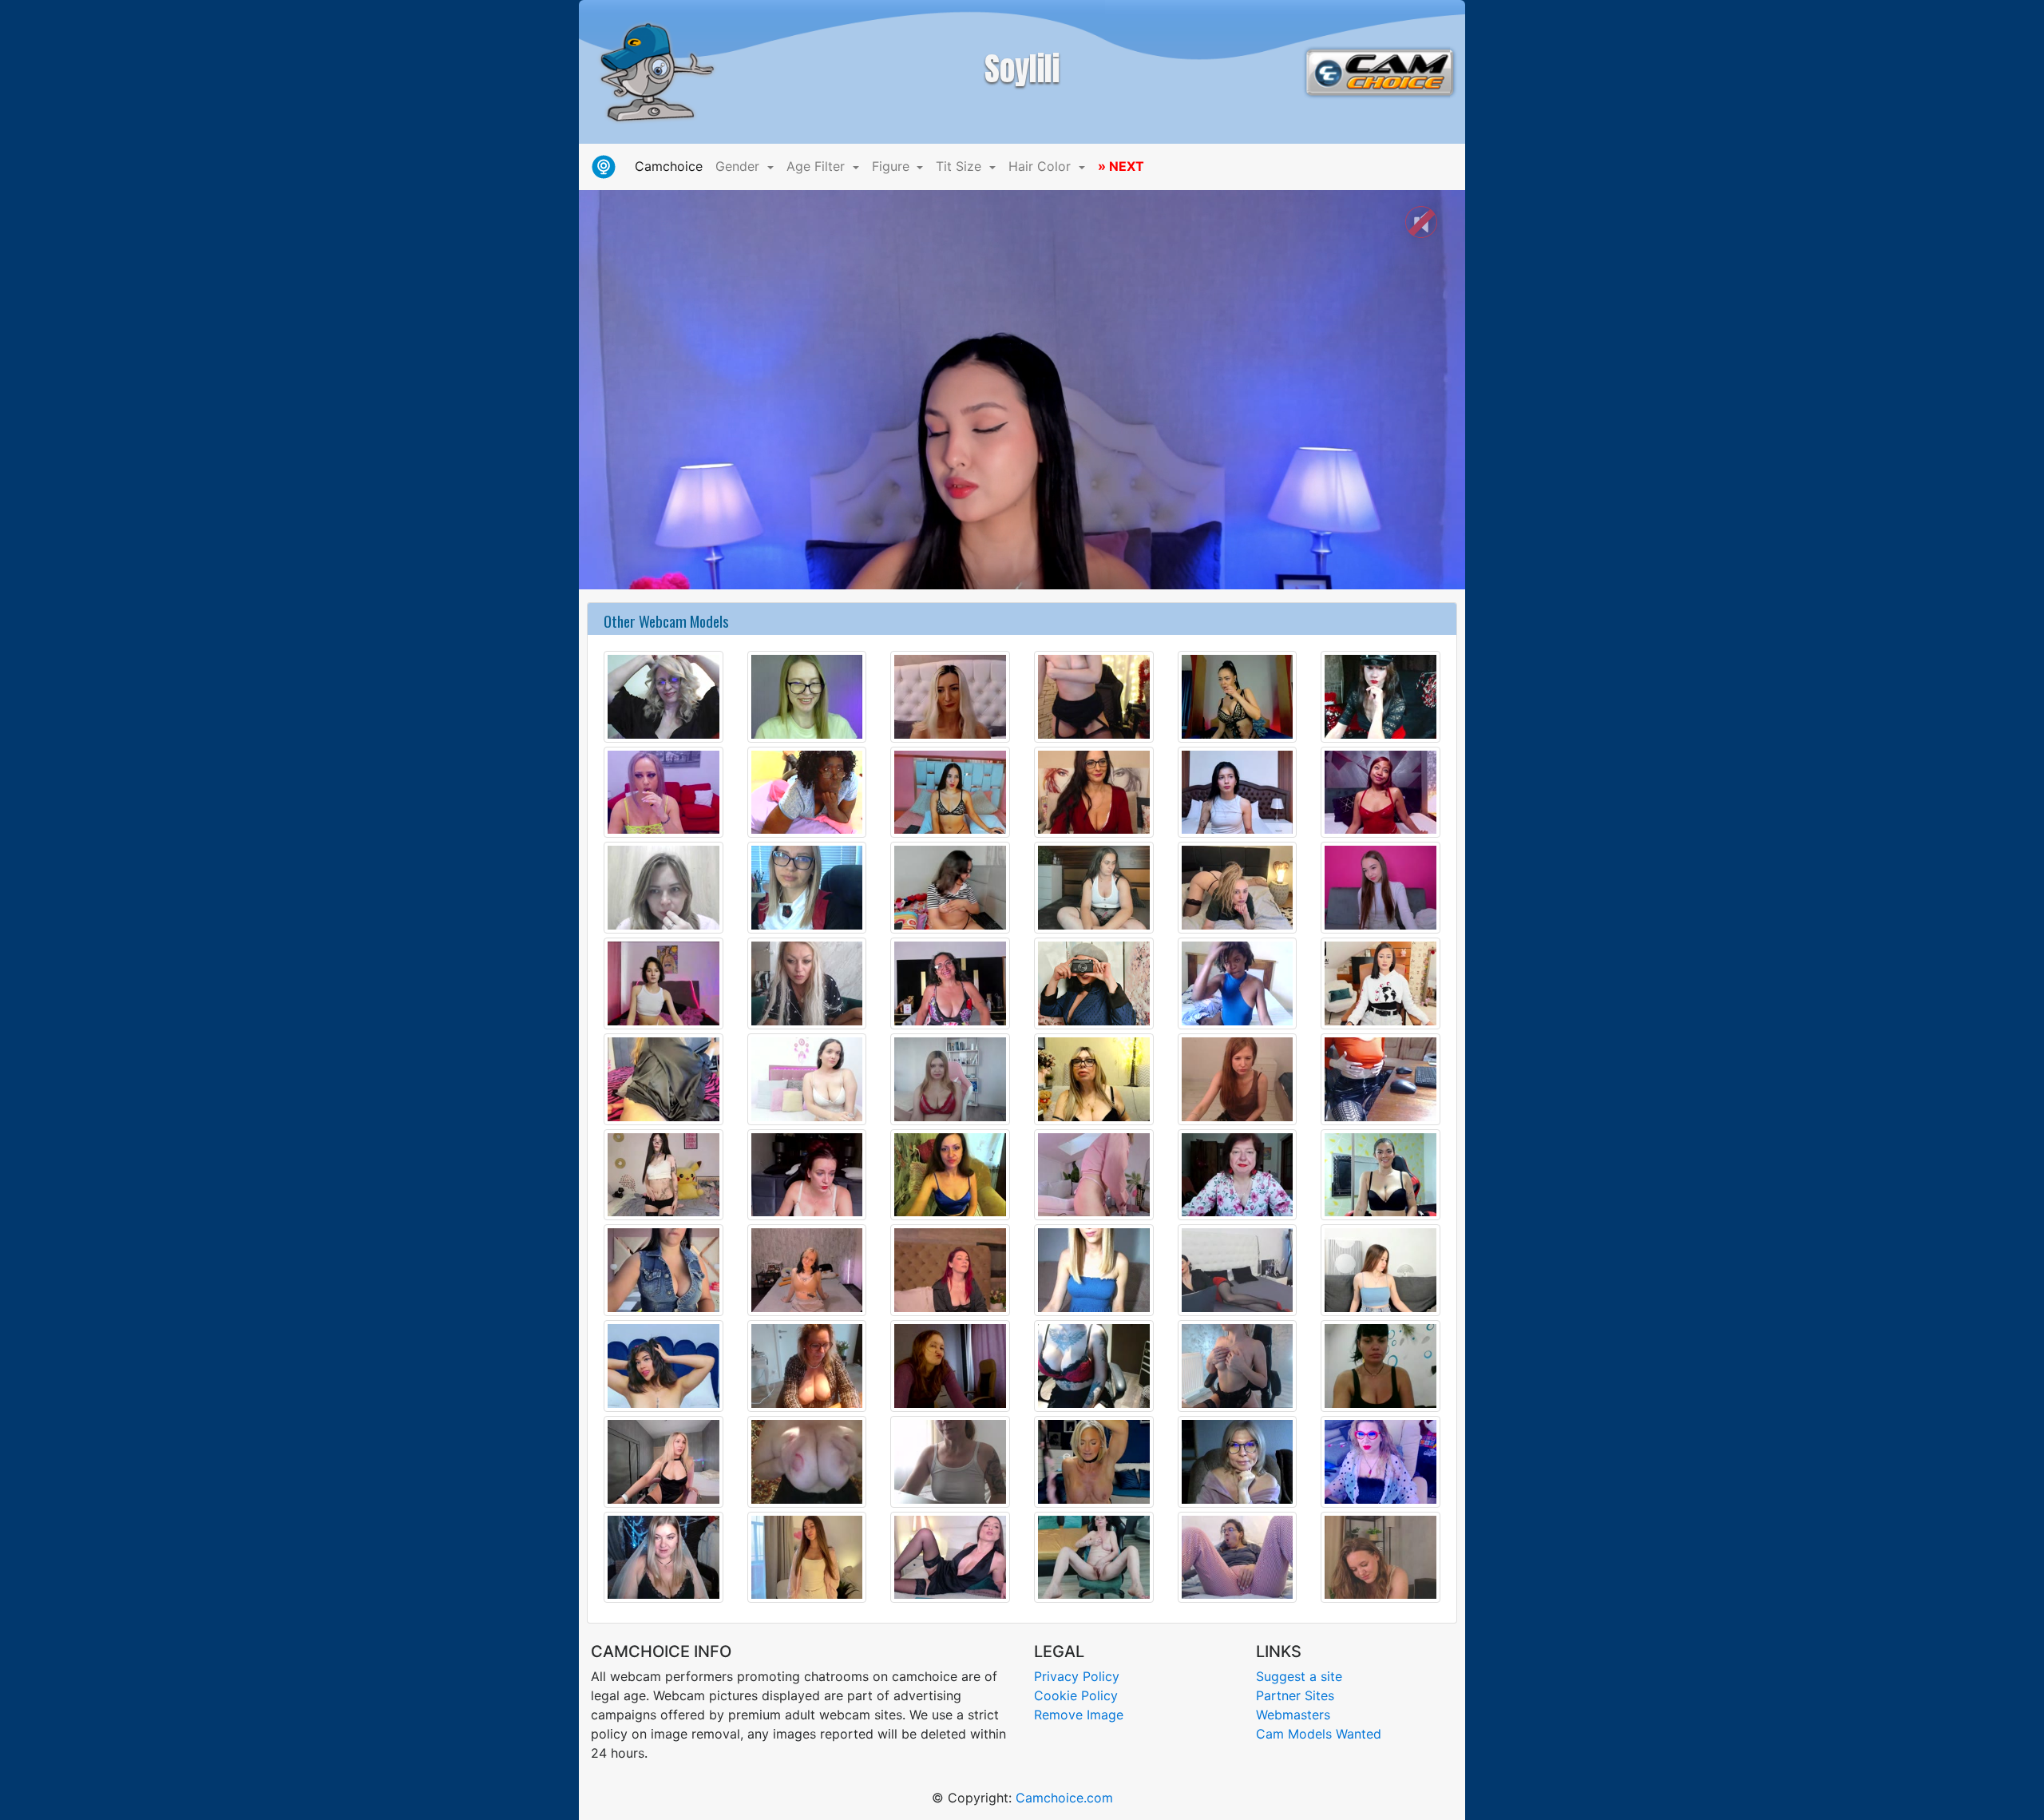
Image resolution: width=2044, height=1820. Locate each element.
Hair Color (1042, 166)
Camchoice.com (1064, 1798)
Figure (893, 166)
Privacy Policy (1077, 1676)
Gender (739, 166)
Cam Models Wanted (1319, 1734)
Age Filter (818, 166)
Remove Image (1079, 1715)
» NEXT (1121, 166)
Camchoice (672, 166)
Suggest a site (1299, 1676)
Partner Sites (1295, 1695)
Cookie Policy (1076, 1695)
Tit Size (961, 166)
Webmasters (1293, 1715)
